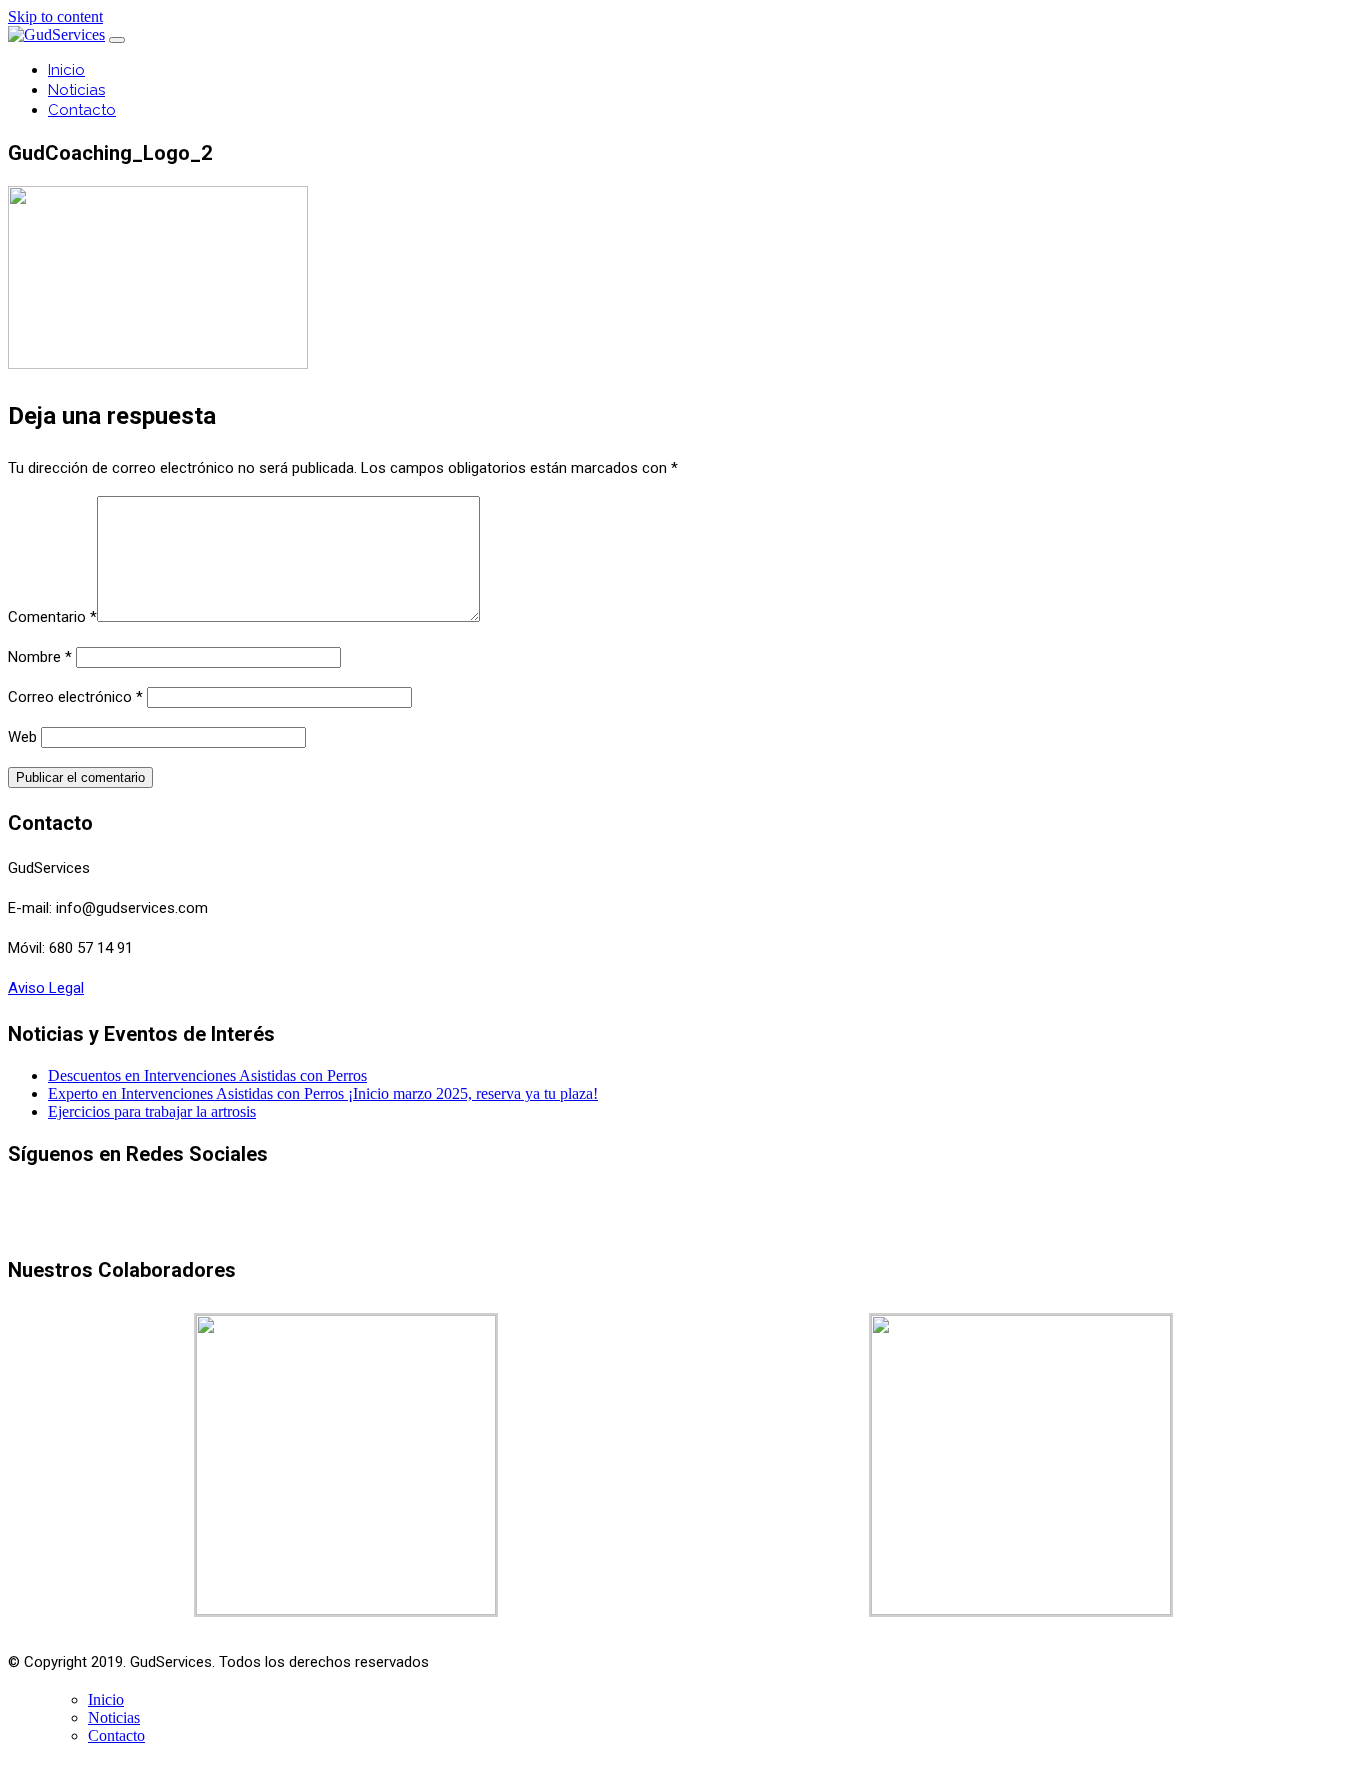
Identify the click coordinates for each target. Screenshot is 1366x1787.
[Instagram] (724, 1223)
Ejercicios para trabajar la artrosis (152, 1111)
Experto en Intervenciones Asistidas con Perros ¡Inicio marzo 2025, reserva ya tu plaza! (323, 1093)
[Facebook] (681, 1223)
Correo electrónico (75, 697)
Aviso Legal (46, 988)
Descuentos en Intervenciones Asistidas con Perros (207, 1075)
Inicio (66, 70)
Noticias (76, 90)
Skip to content (55, 16)
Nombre (40, 657)
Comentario (52, 617)
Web (22, 737)
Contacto (82, 110)
